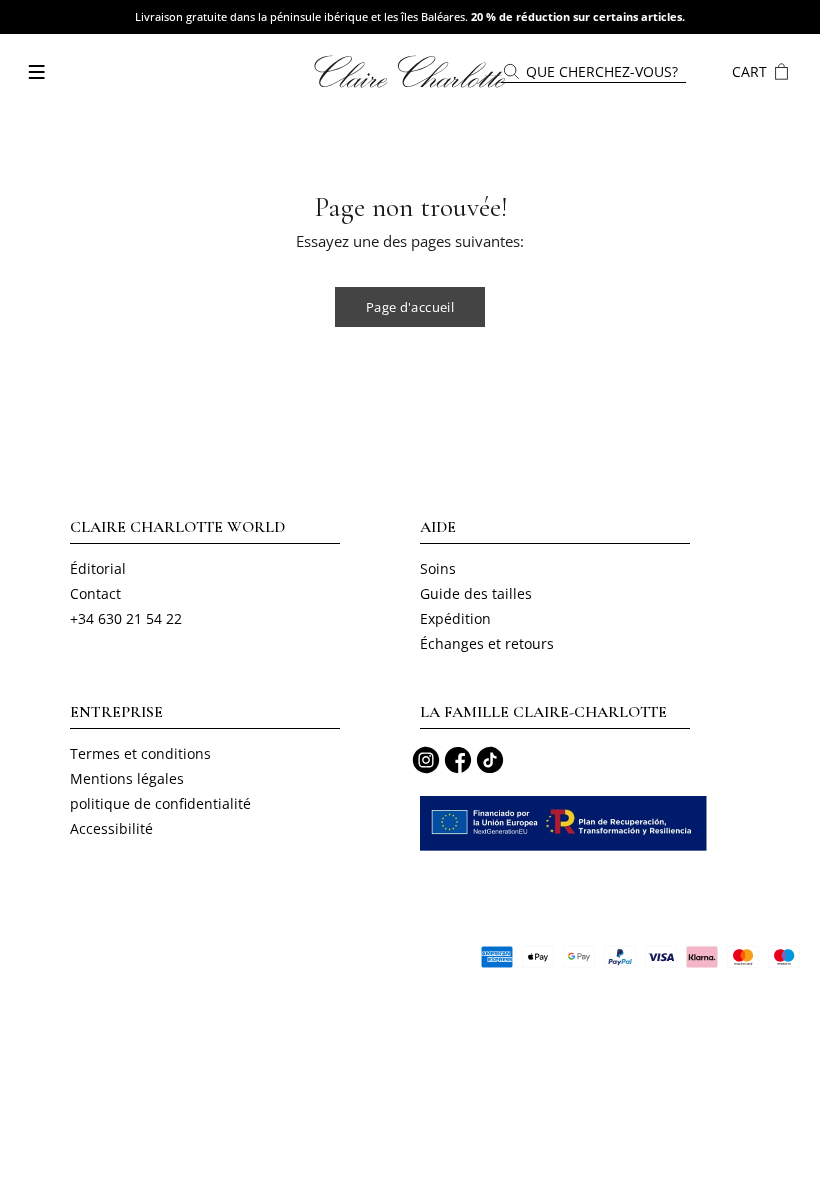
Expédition (455, 618)
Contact (95, 593)
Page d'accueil (410, 307)
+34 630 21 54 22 (126, 618)
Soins (438, 568)
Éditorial (98, 568)
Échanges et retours (487, 643)
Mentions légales (127, 778)
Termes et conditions (140, 753)
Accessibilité (111, 828)
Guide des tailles (476, 593)
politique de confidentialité (160, 803)
